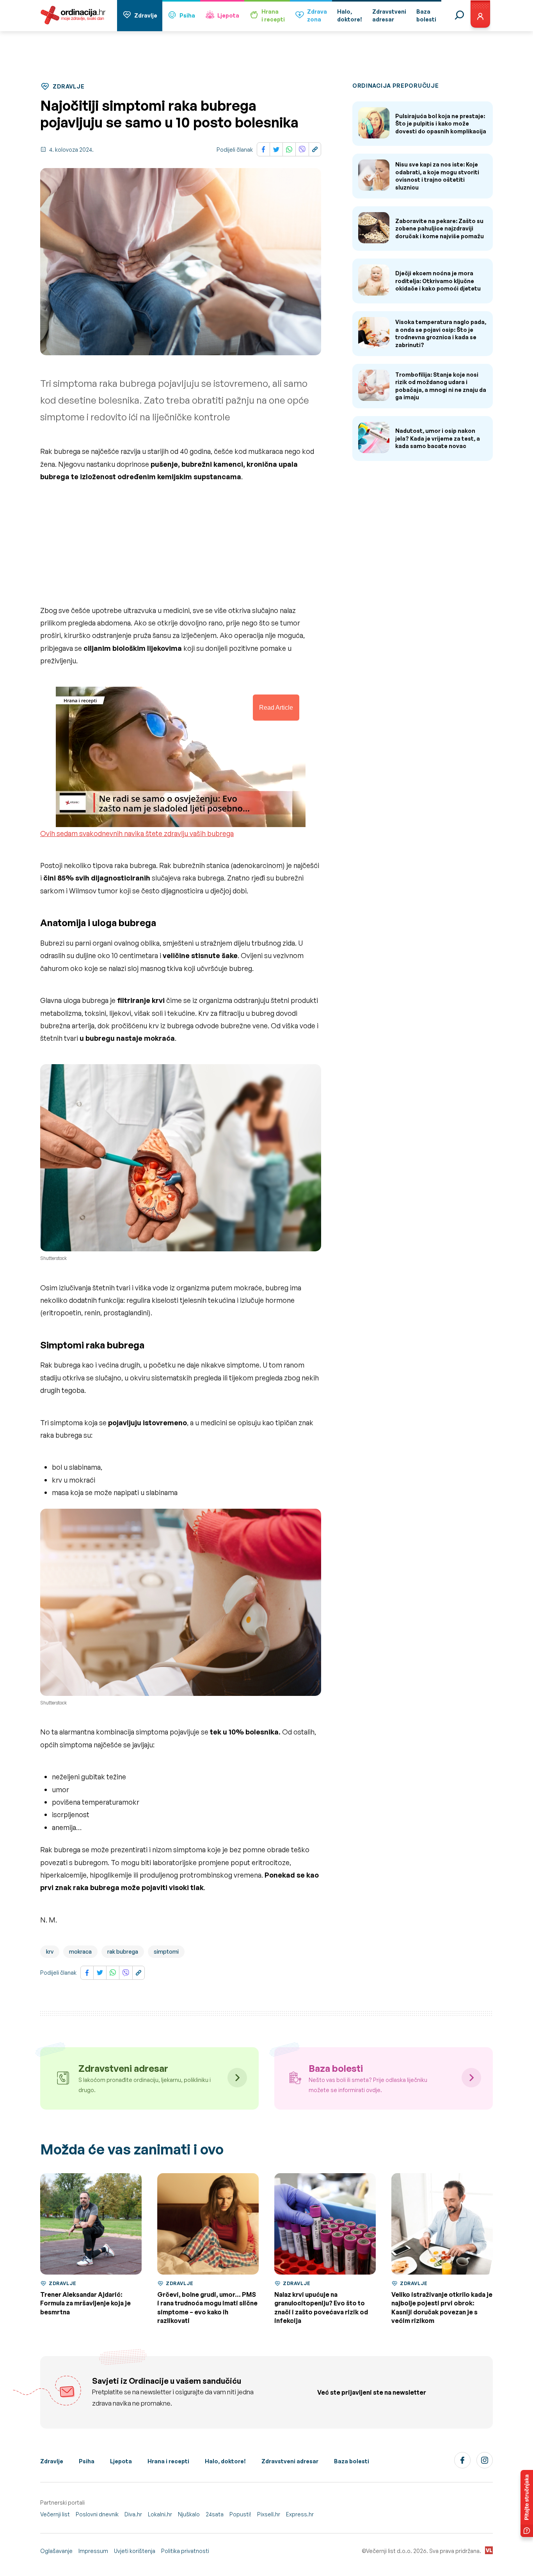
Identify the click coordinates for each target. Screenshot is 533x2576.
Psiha (187, 15)
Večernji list (55, 2514)
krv (50, 1951)
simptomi (166, 1951)
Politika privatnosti (185, 2551)
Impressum (93, 2551)
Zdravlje (146, 15)
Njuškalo (189, 2514)
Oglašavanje (56, 2551)
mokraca (80, 1951)
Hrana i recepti (168, 2461)
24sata (215, 2514)
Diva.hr (133, 2514)
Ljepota (228, 15)
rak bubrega (123, 1951)
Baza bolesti (352, 2461)
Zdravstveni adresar (290, 2461)
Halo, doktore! (225, 2461)
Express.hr (300, 2514)
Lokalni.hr (160, 2514)
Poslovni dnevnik (97, 2514)
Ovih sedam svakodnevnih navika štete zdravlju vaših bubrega (137, 833)
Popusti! (240, 2514)
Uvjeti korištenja (135, 2551)
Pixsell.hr (269, 2514)
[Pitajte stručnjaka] (527, 2503)
